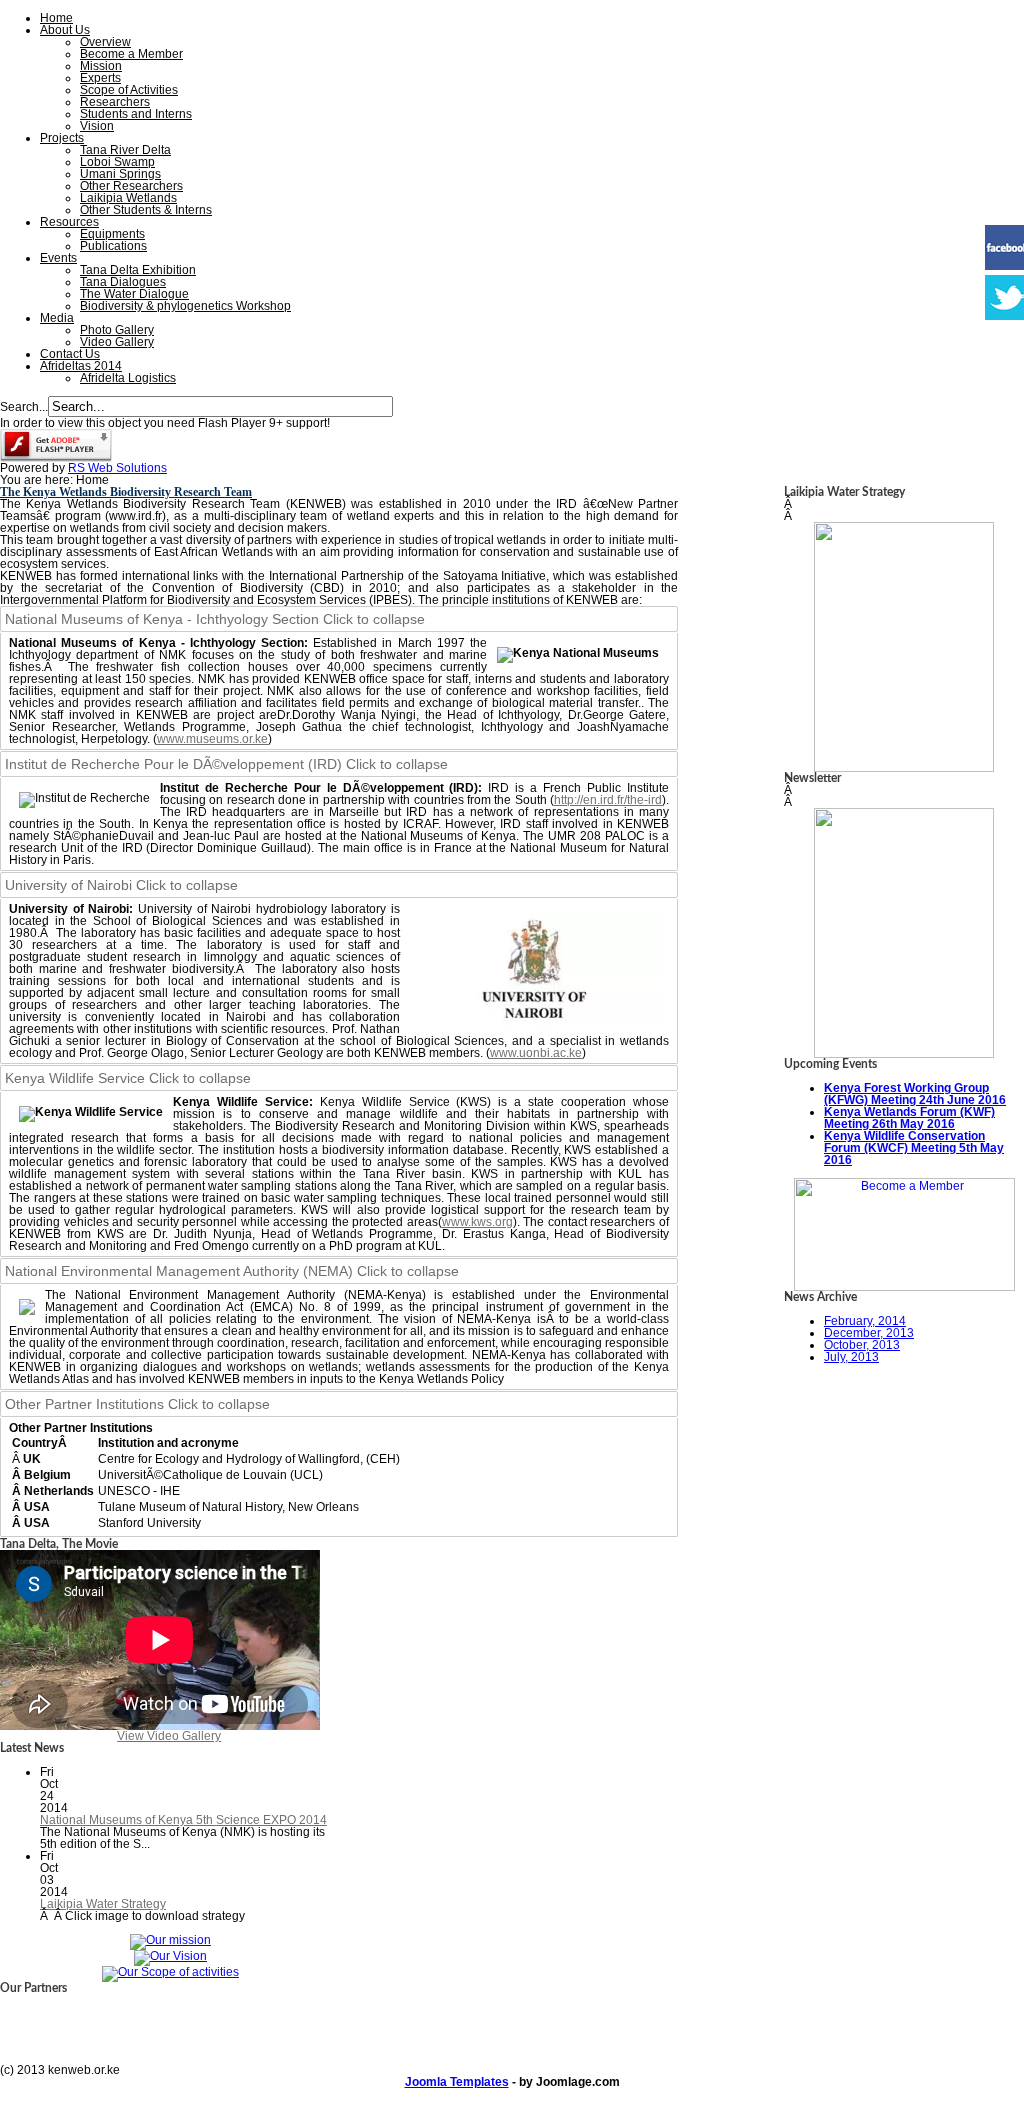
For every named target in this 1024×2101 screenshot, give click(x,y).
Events (58, 258)
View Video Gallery (169, 1736)
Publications (113, 246)
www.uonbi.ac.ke (536, 1053)
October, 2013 (862, 1345)
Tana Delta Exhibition (138, 270)
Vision (97, 126)
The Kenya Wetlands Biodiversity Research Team (126, 492)
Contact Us (70, 354)
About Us (65, 30)
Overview (105, 42)
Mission (101, 66)
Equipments (112, 234)
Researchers (115, 102)
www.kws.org (477, 1222)
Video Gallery (117, 342)
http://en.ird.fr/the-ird (608, 800)
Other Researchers (131, 186)
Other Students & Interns (146, 210)
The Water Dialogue (134, 294)
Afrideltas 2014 (81, 366)
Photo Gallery (117, 330)
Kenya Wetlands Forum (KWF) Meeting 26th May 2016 (909, 1118)
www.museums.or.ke (212, 739)
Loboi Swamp (117, 162)
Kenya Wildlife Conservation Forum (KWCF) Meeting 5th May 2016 (914, 1148)
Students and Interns (136, 114)
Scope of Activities (129, 90)
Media (57, 318)
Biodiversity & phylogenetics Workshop (185, 306)
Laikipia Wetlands (128, 198)
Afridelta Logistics (128, 378)
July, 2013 (851, 1357)
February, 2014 (865, 1321)
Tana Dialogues (123, 282)
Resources (69, 222)
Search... (24, 407)
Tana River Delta (125, 150)
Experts (100, 78)
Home (56, 18)
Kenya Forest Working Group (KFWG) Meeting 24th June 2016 (915, 1094)
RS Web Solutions (117, 468)
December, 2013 (869, 1333)
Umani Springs (120, 174)
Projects (62, 138)
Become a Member (131, 54)
